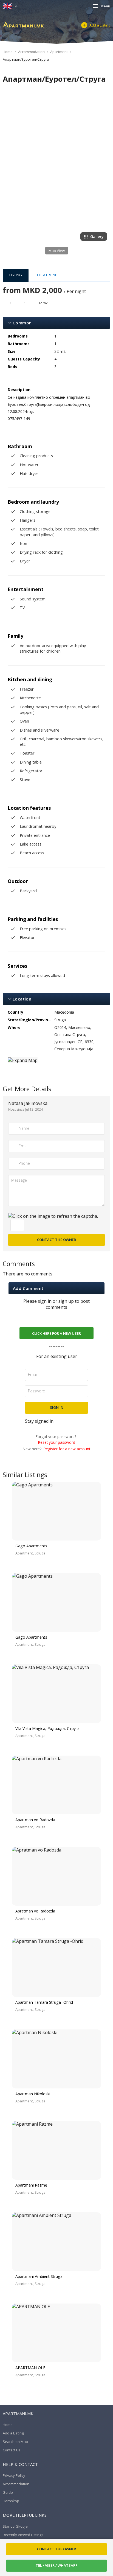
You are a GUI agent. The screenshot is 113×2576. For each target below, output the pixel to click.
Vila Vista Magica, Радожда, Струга (47, 1728)
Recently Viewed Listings (23, 2535)
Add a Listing (100, 25)
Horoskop (11, 2501)
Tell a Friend (46, 275)
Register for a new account (67, 1449)
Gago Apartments (31, 1546)
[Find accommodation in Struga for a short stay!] (23, 25)
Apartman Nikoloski (33, 2094)
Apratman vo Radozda (35, 1911)
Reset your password (57, 1442)
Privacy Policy (14, 2475)
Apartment (59, 52)
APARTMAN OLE (30, 2368)
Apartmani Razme (31, 2185)
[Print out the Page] (51, 90)
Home (8, 52)
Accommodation (31, 52)
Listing (16, 275)
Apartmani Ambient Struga (39, 2276)
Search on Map (15, 2442)
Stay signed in (39, 1421)
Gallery (97, 237)
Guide (8, 2492)
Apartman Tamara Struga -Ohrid (44, 2002)
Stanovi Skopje (15, 2526)
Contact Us (12, 2450)
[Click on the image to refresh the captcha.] (53, 1216)
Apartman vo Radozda (35, 1820)
